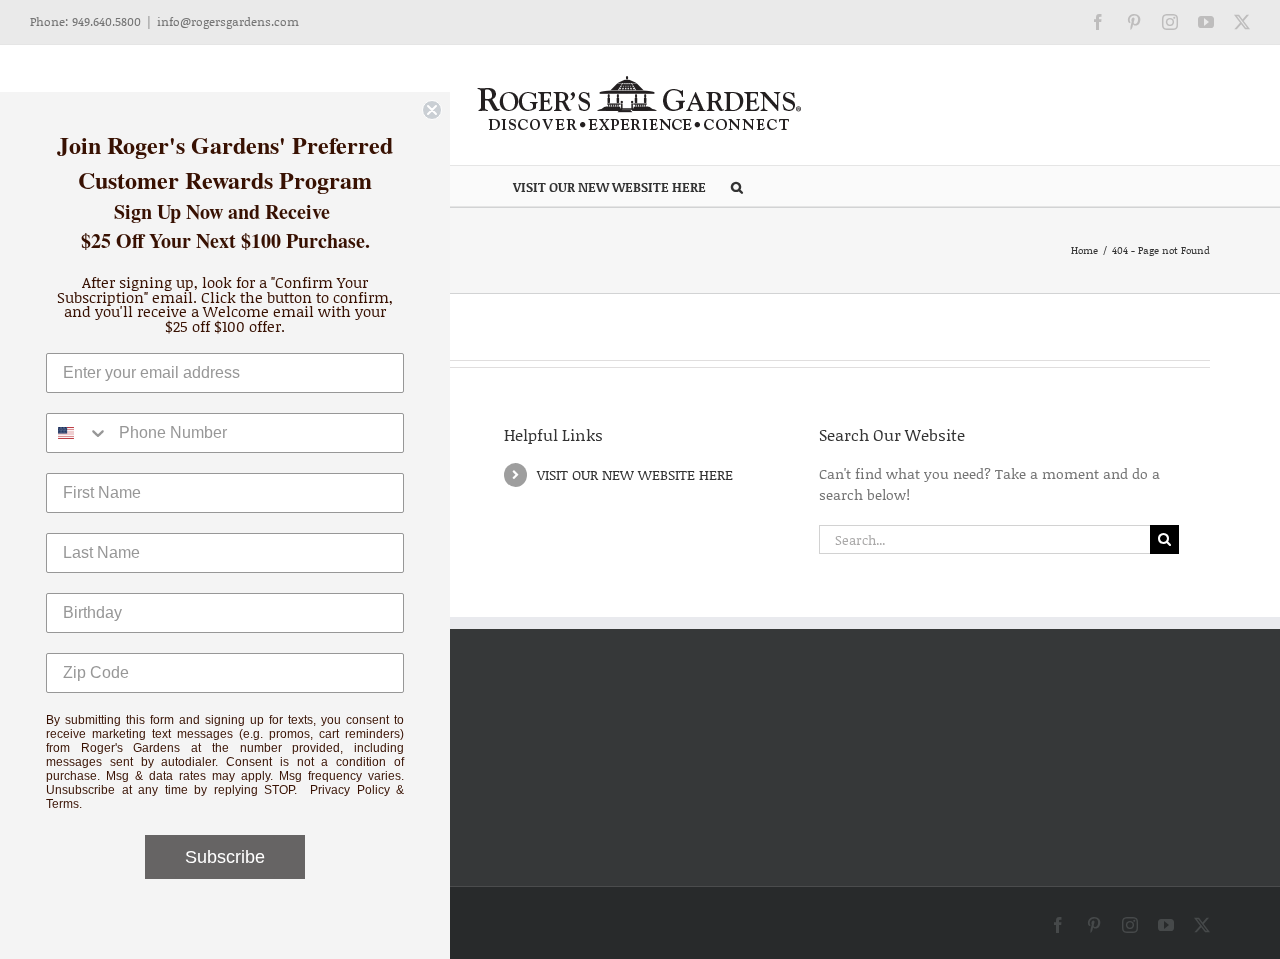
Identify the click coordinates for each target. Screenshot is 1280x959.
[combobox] (78, 433)
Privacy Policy (350, 790)
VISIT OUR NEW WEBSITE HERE (635, 474)
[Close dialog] (432, 110)
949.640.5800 (106, 21)
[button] (737, 186)
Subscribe (225, 857)
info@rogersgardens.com (228, 21)
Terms (62, 804)
